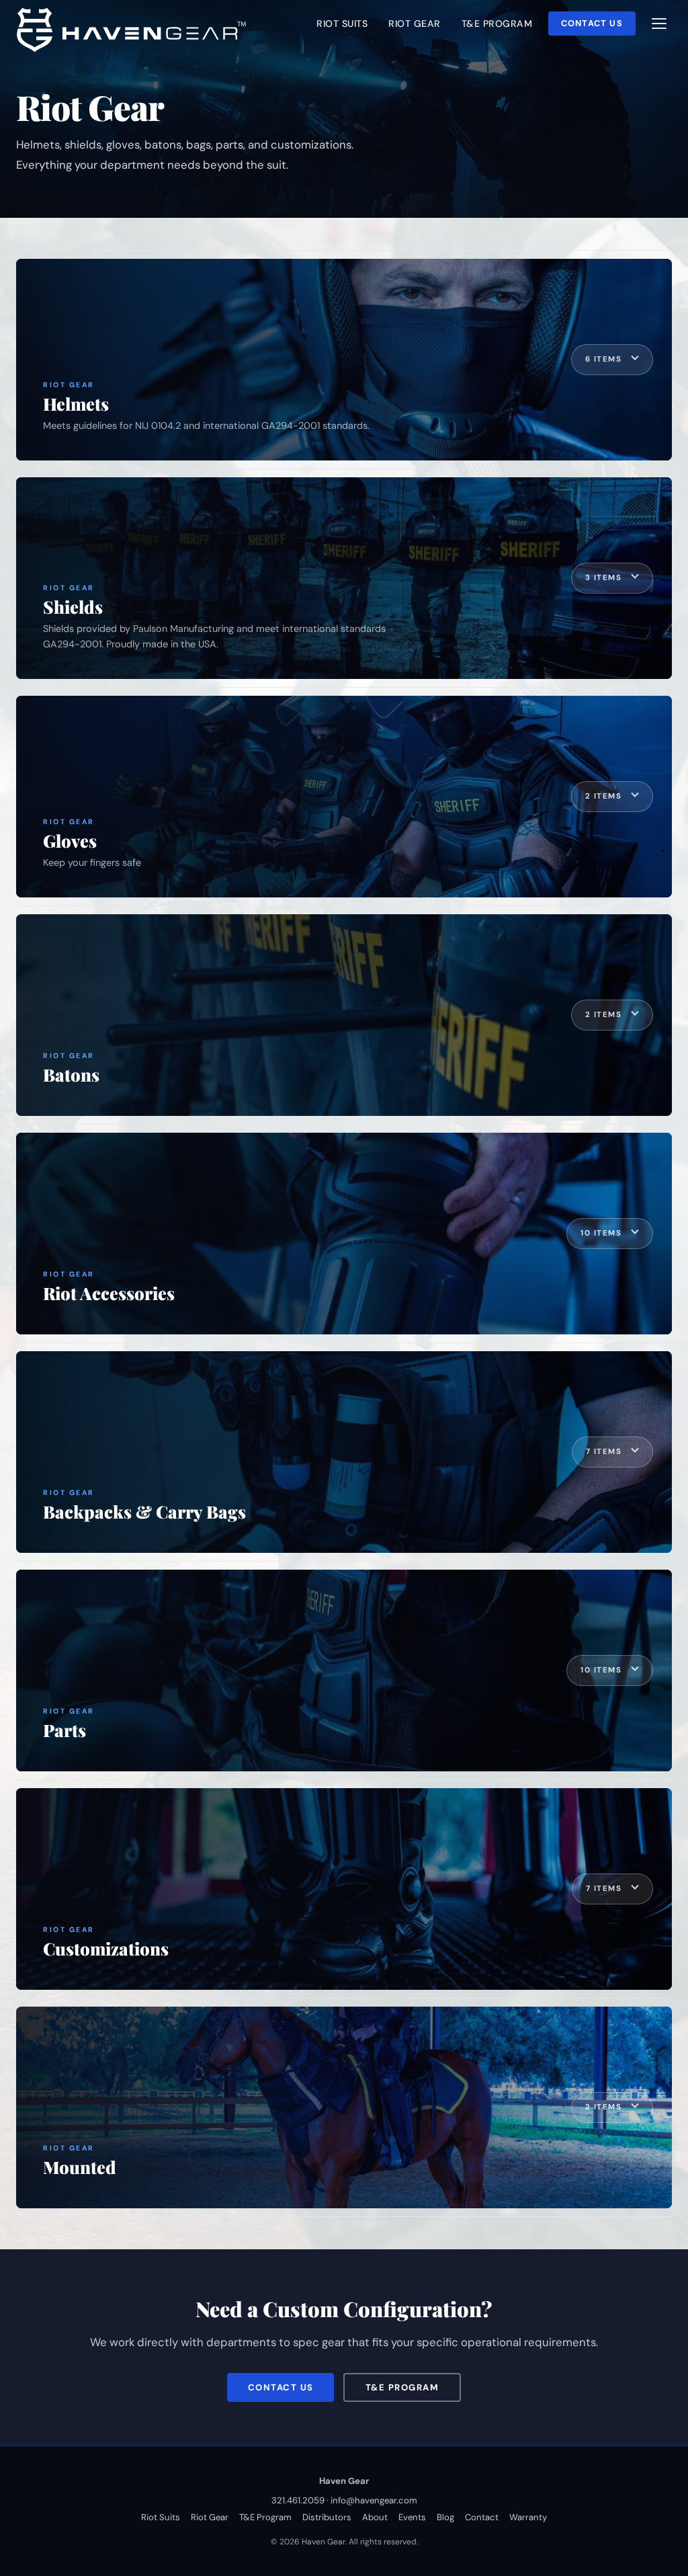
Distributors (327, 2517)
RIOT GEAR (415, 24)
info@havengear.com (374, 2500)
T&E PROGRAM (497, 24)
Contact (482, 2517)
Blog (445, 2517)
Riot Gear (210, 2517)
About (375, 2517)
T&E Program (402, 2387)
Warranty (528, 2517)
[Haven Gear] (135, 28)
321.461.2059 (298, 2500)
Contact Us (592, 23)
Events (412, 2517)
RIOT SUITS (342, 24)
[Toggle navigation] (659, 24)
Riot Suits (161, 2517)
